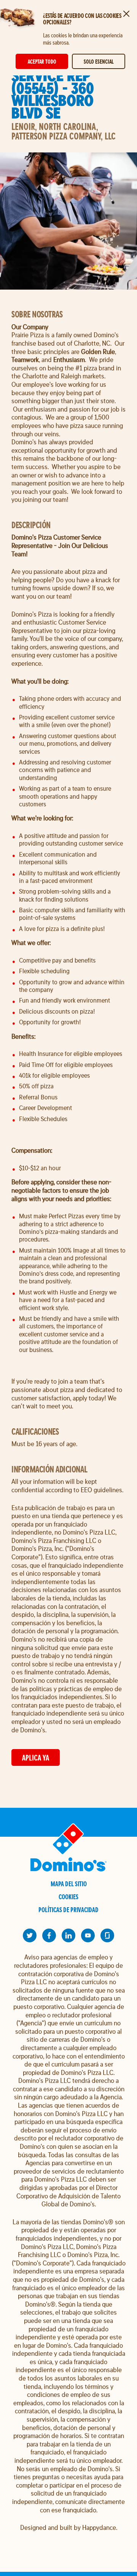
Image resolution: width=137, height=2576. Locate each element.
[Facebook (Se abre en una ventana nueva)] (49, 1935)
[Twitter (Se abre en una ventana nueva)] (30, 1935)
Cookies (68, 1897)
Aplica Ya (36, 1758)
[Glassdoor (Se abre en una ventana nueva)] (107, 1935)
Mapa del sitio (69, 1884)
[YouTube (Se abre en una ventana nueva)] (88, 1935)
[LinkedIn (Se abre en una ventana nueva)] (68, 1935)
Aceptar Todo (42, 62)
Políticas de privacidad (68, 1910)
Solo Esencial (99, 62)
